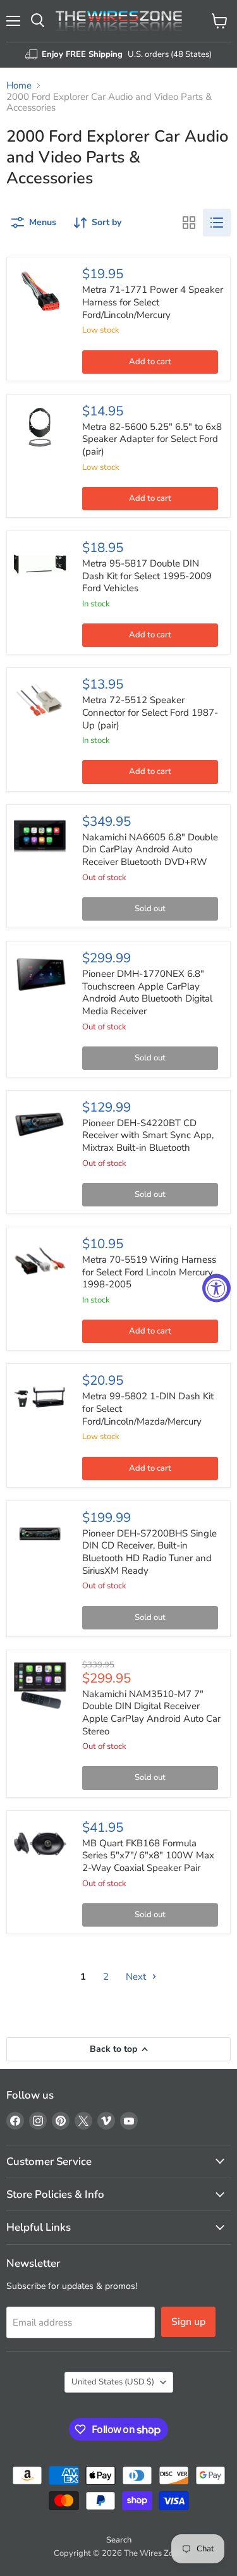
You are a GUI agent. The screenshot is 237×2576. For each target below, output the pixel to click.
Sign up (188, 2322)
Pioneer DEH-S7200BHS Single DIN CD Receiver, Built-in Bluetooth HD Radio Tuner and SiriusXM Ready (149, 1552)
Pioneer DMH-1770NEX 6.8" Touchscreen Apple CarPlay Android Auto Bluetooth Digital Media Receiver (147, 992)
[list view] (217, 223)
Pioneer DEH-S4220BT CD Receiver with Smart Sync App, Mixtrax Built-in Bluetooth (148, 1135)
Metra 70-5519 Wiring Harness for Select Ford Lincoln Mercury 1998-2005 (149, 1272)
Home (19, 86)
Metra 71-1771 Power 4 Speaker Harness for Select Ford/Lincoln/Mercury (153, 302)
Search (119, 2540)
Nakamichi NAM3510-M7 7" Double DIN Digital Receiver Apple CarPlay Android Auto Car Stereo (151, 1713)
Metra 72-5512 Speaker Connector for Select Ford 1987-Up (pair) (150, 712)
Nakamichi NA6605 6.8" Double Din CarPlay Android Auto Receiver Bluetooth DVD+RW (150, 849)
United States (113, 2382)
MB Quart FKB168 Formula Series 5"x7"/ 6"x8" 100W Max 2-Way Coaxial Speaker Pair (148, 1855)
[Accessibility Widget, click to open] (216, 1288)
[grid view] (189, 223)
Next (137, 1977)
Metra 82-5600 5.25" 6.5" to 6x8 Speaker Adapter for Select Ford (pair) (152, 439)
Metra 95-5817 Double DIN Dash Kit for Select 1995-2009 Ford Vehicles (147, 576)
